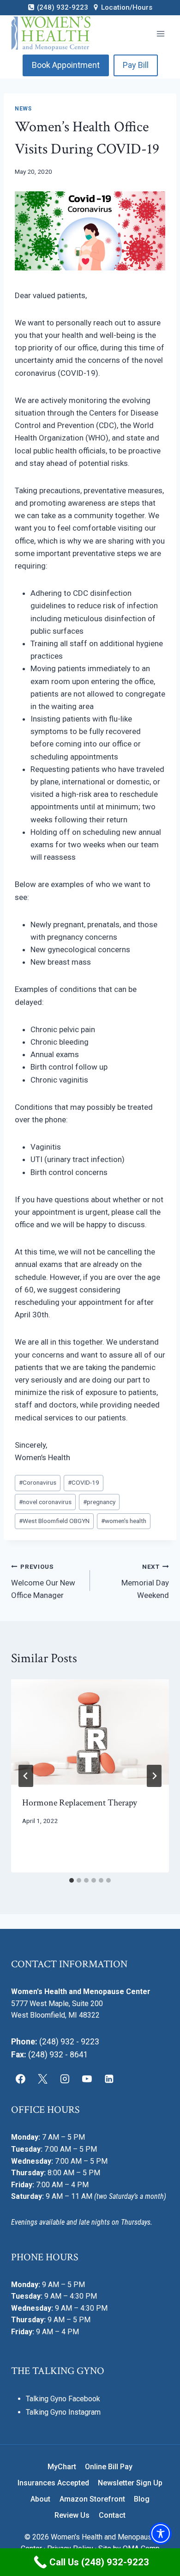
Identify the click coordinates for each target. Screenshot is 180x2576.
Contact (112, 2515)
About (40, 2499)
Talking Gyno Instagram (63, 2412)
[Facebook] (21, 2079)
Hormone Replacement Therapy (80, 1803)
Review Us (72, 2515)
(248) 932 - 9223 (69, 2042)
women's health (124, 1521)
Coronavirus (38, 1482)
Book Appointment (66, 65)
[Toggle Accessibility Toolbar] (161, 2533)
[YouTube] (87, 2079)
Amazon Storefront (92, 2499)
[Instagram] (65, 2079)
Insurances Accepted (53, 2483)
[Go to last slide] (26, 1776)
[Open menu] (160, 34)
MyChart (62, 2467)
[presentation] (90, 1732)
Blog (142, 2499)
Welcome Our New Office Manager (43, 1581)
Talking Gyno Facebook (63, 2399)
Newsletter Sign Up (130, 2483)
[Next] (154, 1776)
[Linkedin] (109, 2079)
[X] (43, 2079)
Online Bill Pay (109, 2467)
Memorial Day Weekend (145, 1581)
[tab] (72, 1880)
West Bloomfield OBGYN (54, 1521)
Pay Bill (136, 65)
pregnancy (99, 1502)
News (23, 109)
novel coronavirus (45, 1502)
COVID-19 (84, 1482)
